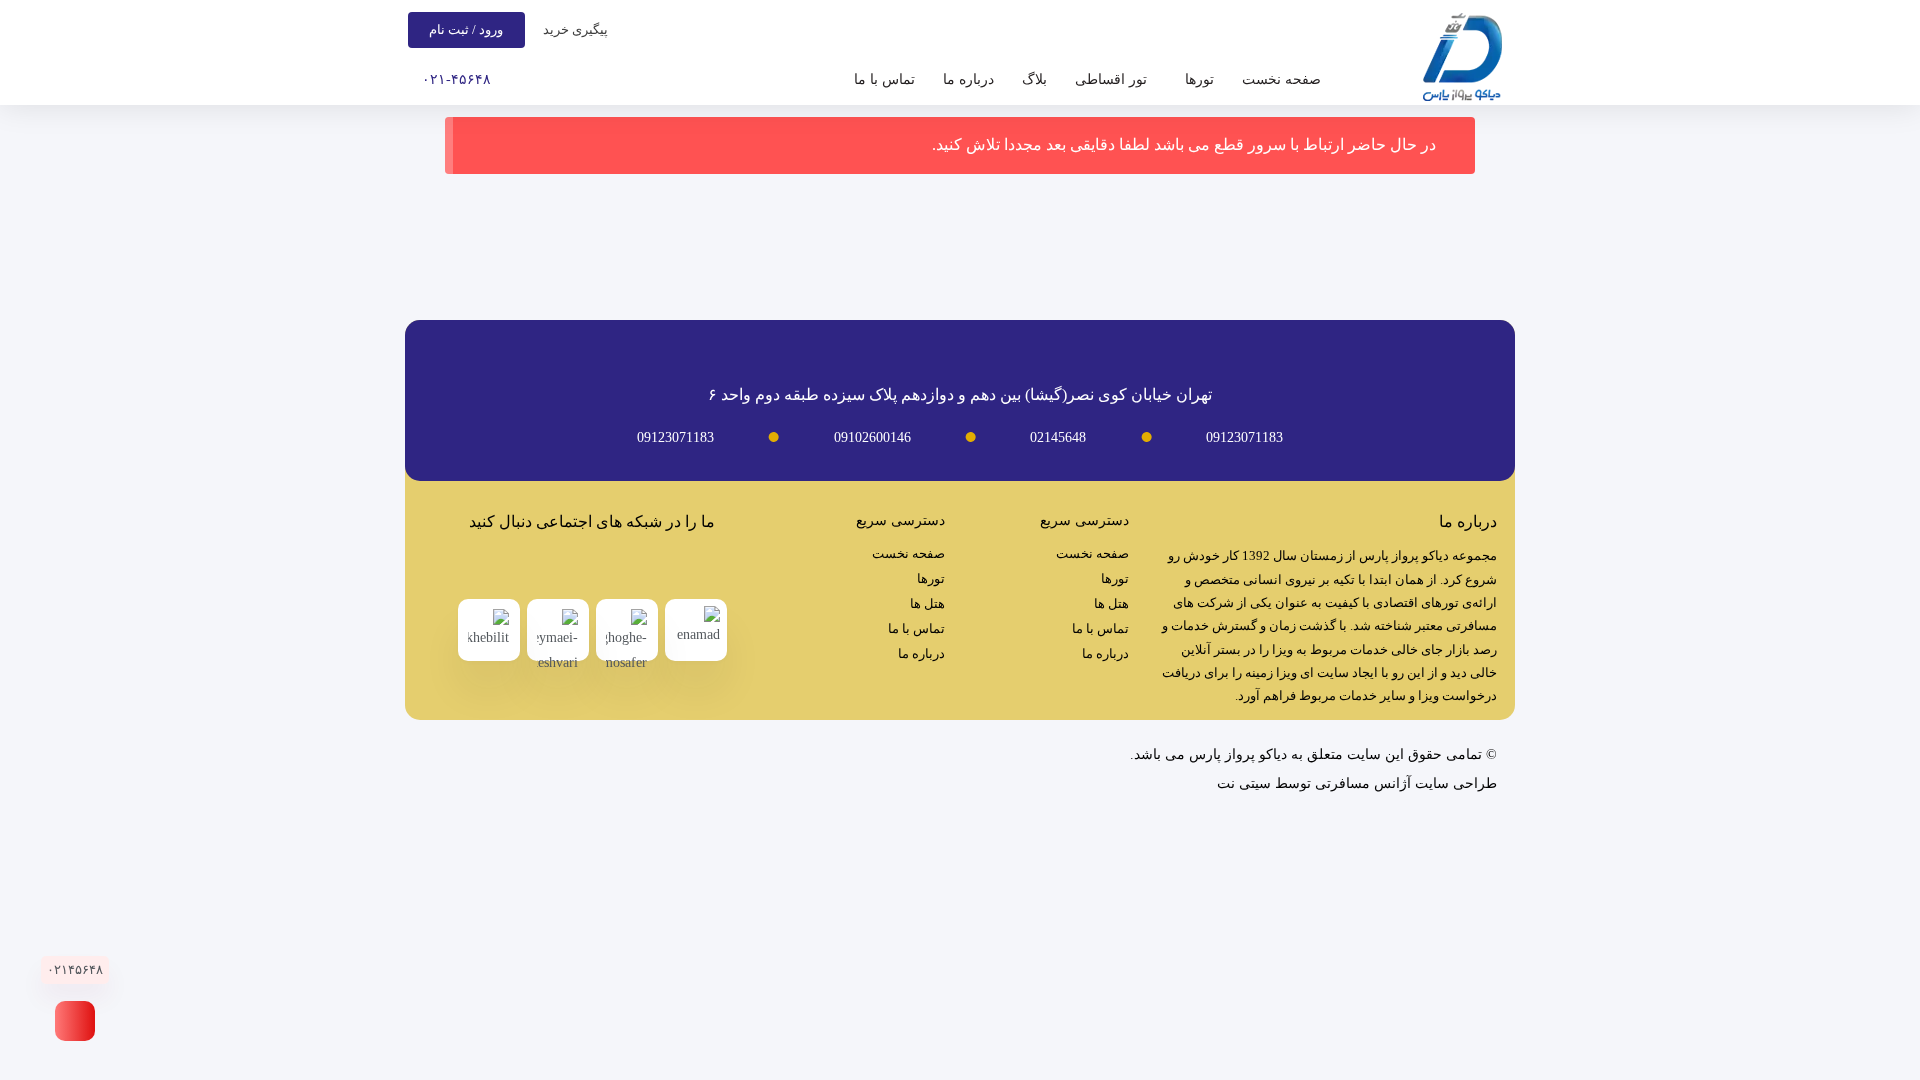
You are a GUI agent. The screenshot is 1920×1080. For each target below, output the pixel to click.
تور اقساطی (1111, 79)
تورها (1199, 79)
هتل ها (1111, 603)
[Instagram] (572, 566)
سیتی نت (1244, 783)
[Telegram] (612, 566)
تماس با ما (884, 79)
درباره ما (968, 79)
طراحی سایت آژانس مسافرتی (1406, 783)
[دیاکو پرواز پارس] (1462, 62)
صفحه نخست (1281, 79)
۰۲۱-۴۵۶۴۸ (456, 79)
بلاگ (1034, 79)
